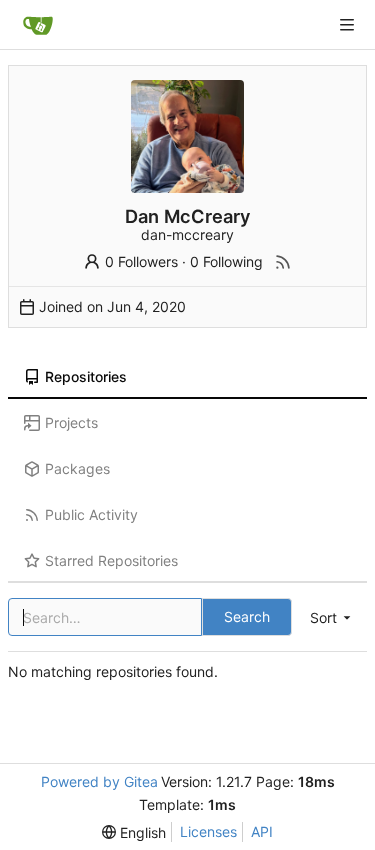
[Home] (38, 25)
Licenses (208, 831)
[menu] (332, 617)
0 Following (226, 261)
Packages (77, 468)
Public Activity (91, 514)
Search (247, 616)
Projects (71, 422)
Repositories (86, 376)
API (262, 831)
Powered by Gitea (99, 781)
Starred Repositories (111, 560)
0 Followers (141, 261)
